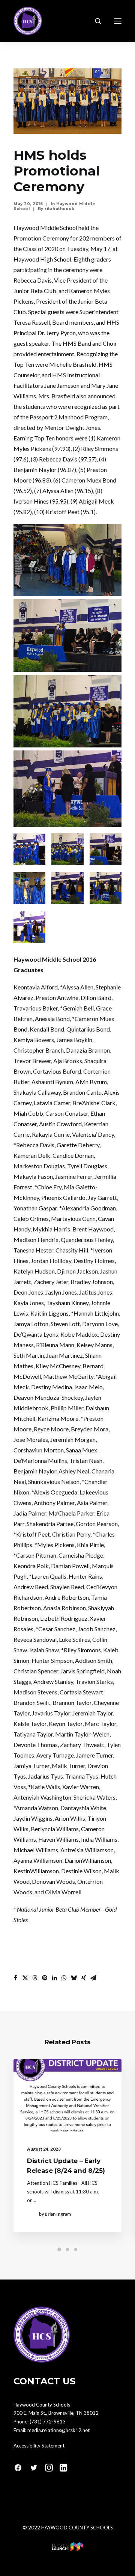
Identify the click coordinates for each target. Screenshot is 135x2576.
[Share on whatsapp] (64, 1978)
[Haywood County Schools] (28, 21)
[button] (118, 21)
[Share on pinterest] (45, 1978)
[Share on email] (93, 1978)
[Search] (95, 21)
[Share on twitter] (25, 1978)
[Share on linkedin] (54, 1978)
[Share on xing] (84, 1978)
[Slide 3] (76, 2249)
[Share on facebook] (15, 1978)
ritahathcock (59, 209)
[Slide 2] (67, 2249)
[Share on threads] (35, 1978)
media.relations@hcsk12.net (58, 2430)
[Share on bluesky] (74, 1978)
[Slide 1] (59, 2249)
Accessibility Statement (39, 2446)
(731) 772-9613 (48, 2422)
